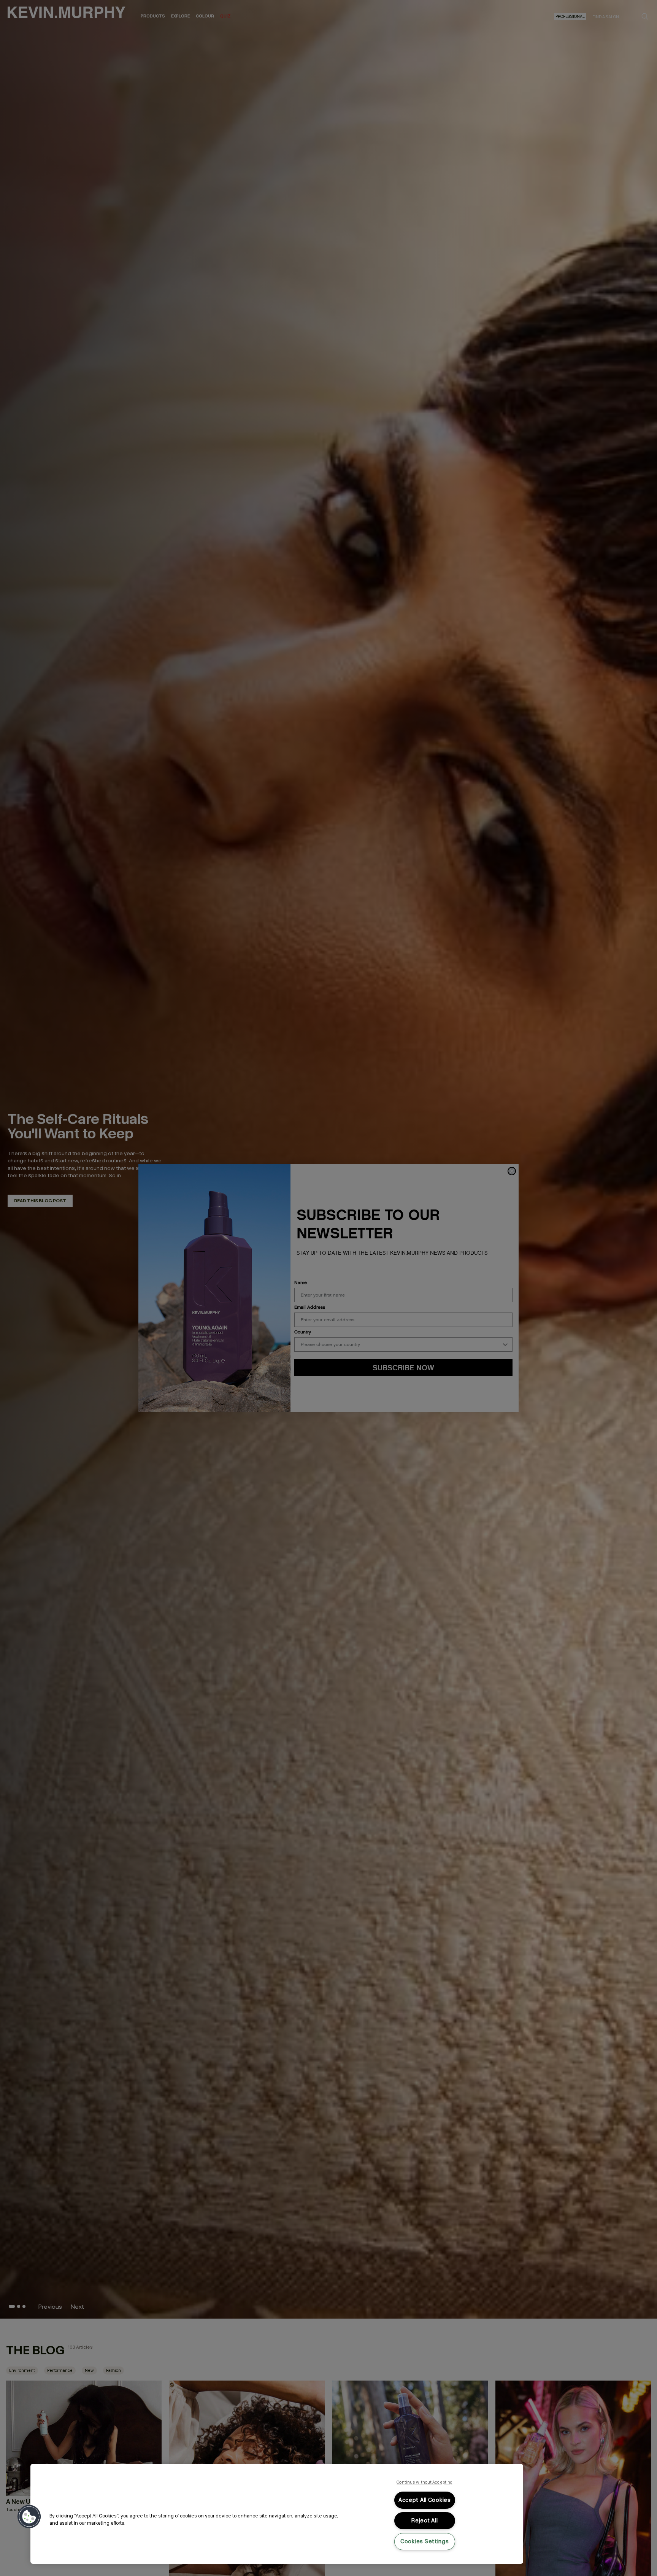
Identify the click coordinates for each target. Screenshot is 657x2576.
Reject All (425, 2520)
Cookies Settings (425, 2541)
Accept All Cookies (425, 2500)
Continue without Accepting (425, 2482)
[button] (29, 2517)
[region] (277, 2514)
